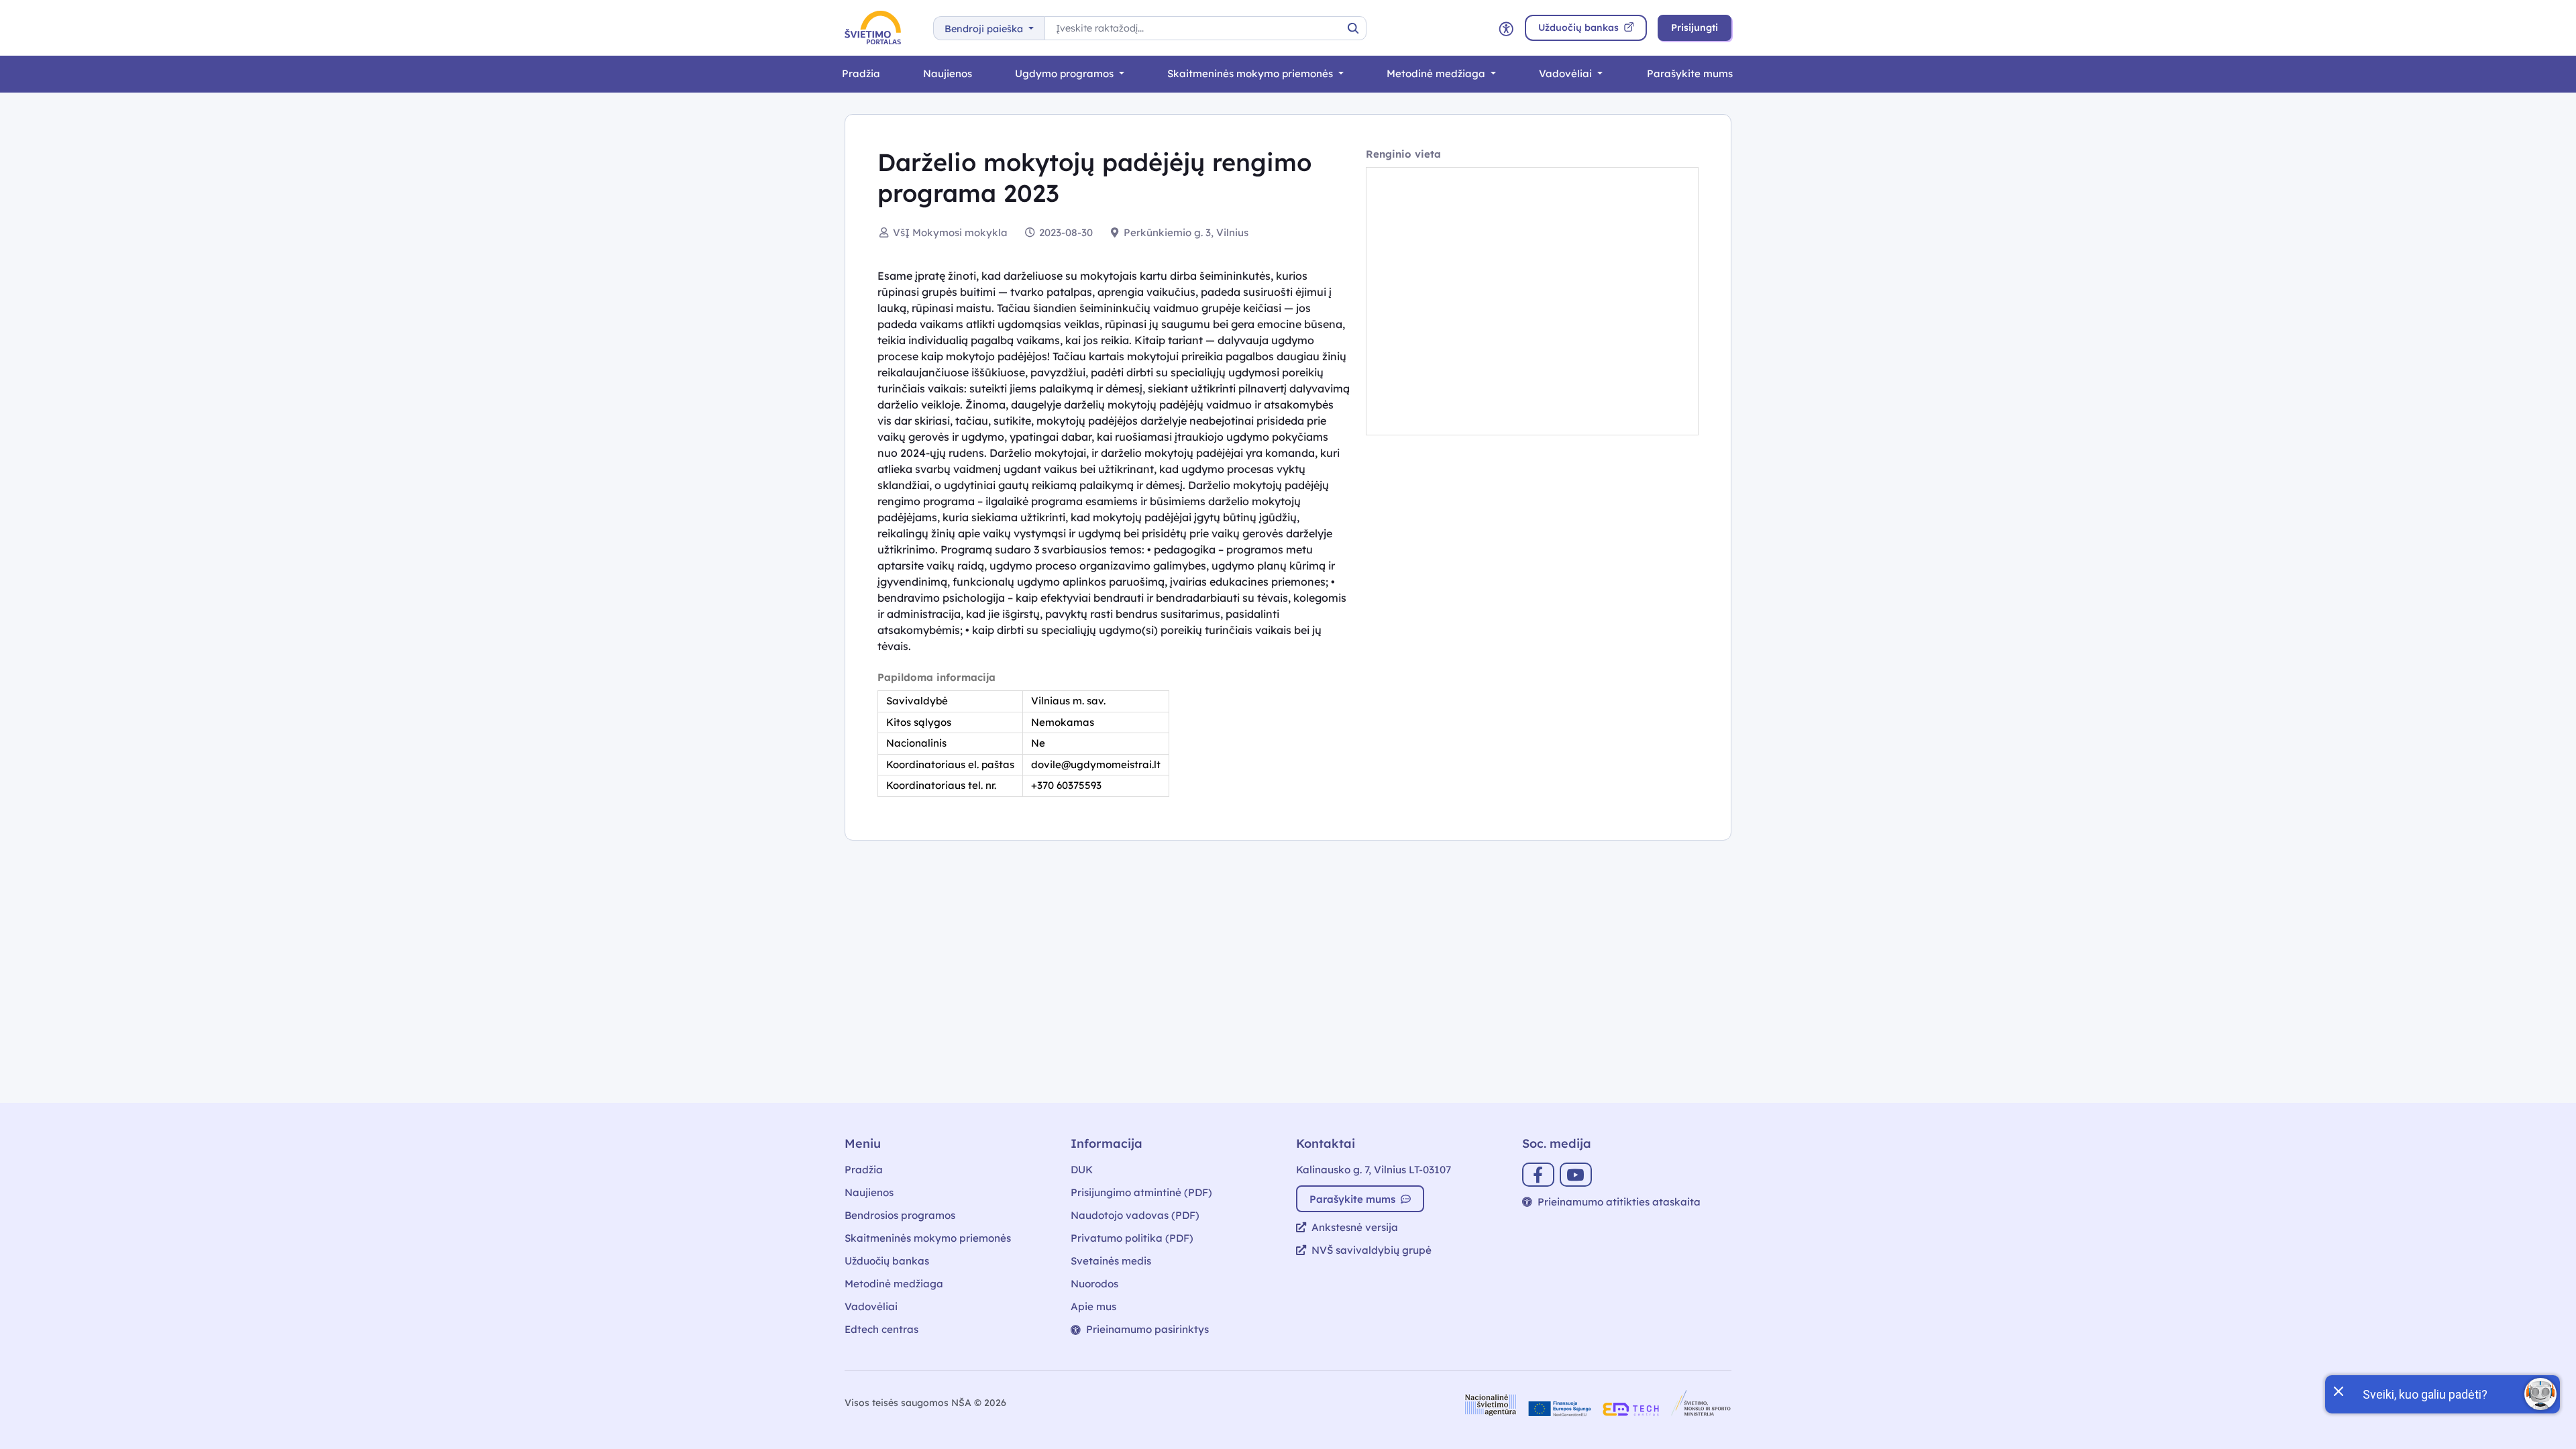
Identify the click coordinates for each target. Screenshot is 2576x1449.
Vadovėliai (1567, 73)
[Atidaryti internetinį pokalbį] (2540, 1394)
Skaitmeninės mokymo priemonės (1251, 73)
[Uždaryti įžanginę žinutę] (2338, 1390)
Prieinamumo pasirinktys (1147, 1329)
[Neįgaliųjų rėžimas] (1506, 28)
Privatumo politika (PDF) (1132, 1238)
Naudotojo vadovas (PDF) (1135, 1215)
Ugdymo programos (1066, 73)
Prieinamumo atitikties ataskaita (1619, 1202)
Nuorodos (1094, 1284)
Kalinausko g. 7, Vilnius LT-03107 (1374, 1170)
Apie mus (1093, 1306)
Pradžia (861, 73)
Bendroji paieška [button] (985, 29)
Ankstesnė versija (1355, 1227)
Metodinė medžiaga (1437, 73)
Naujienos (948, 73)
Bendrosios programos (900, 1215)
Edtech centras (881, 1329)
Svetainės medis (1111, 1261)
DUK (1082, 1170)
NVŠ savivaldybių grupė (1372, 1250)
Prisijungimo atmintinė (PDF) (1141, 1192)
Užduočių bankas (887, 1261)
